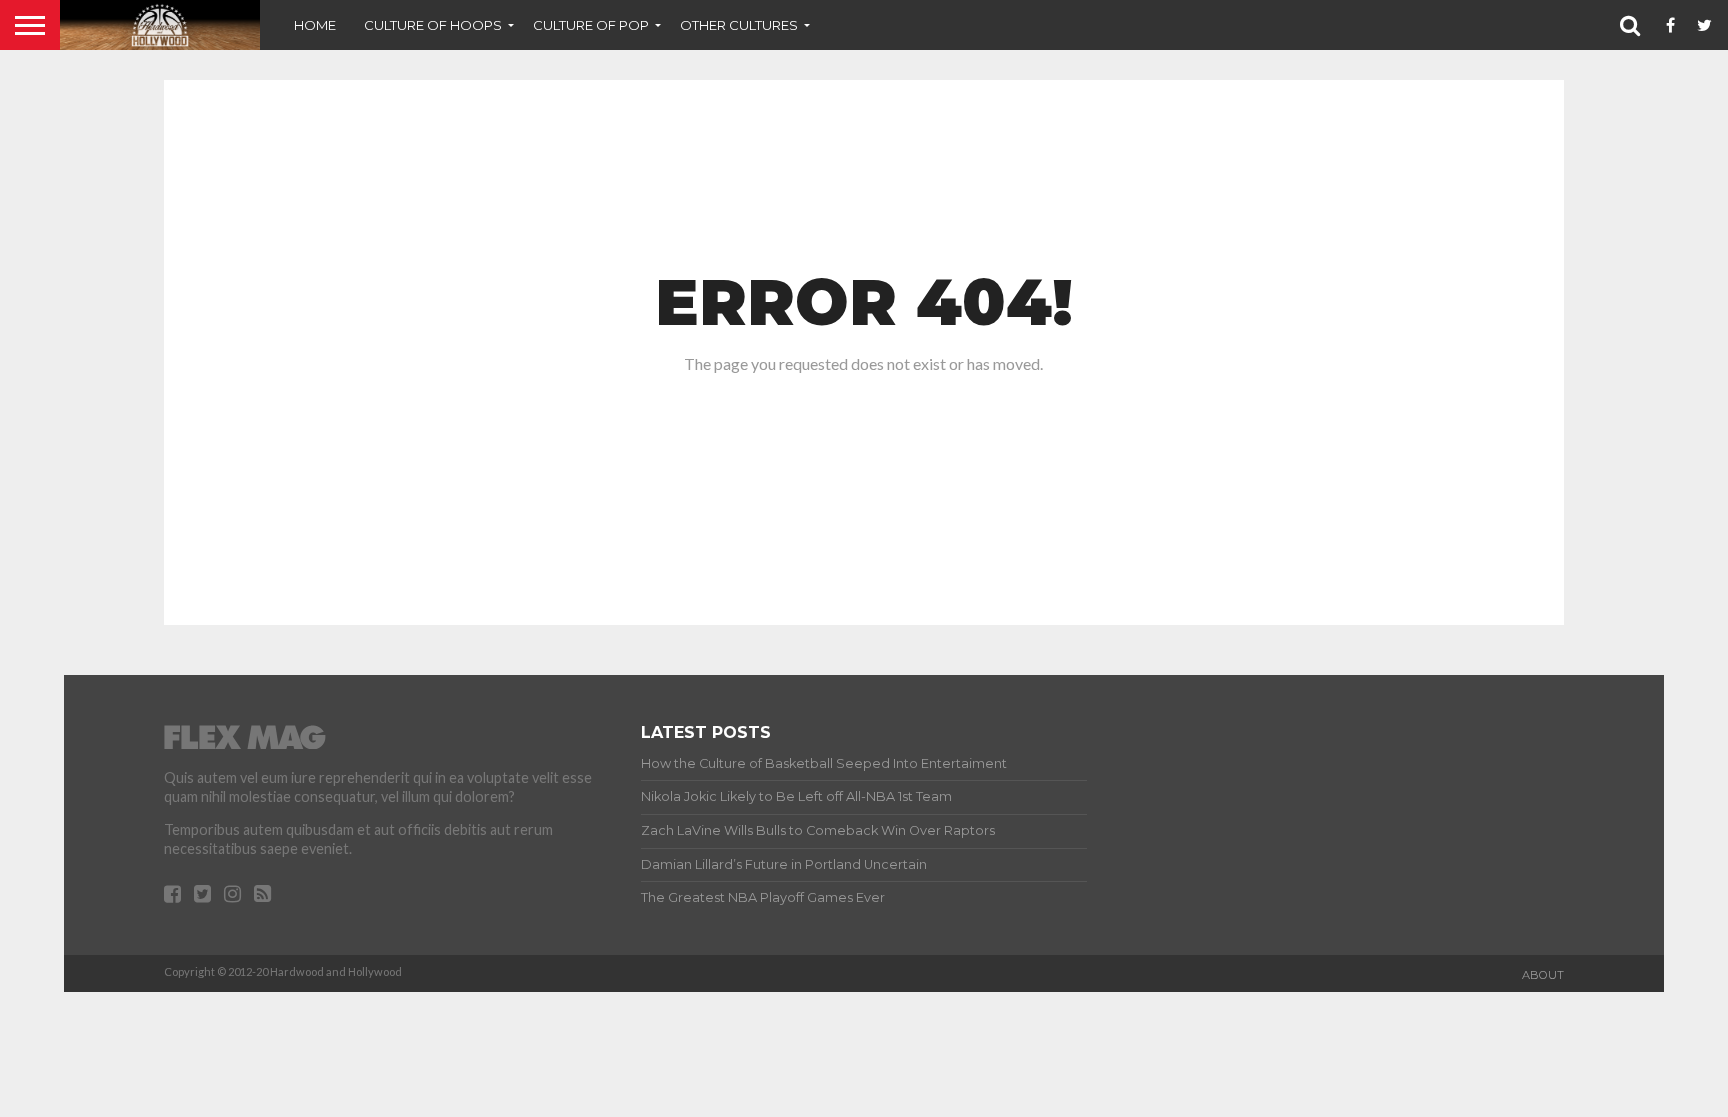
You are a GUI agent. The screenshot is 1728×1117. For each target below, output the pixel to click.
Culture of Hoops (433, 25)
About (1543, 975)
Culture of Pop (591, 25)
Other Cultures (739, 25)
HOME (315, 25)
